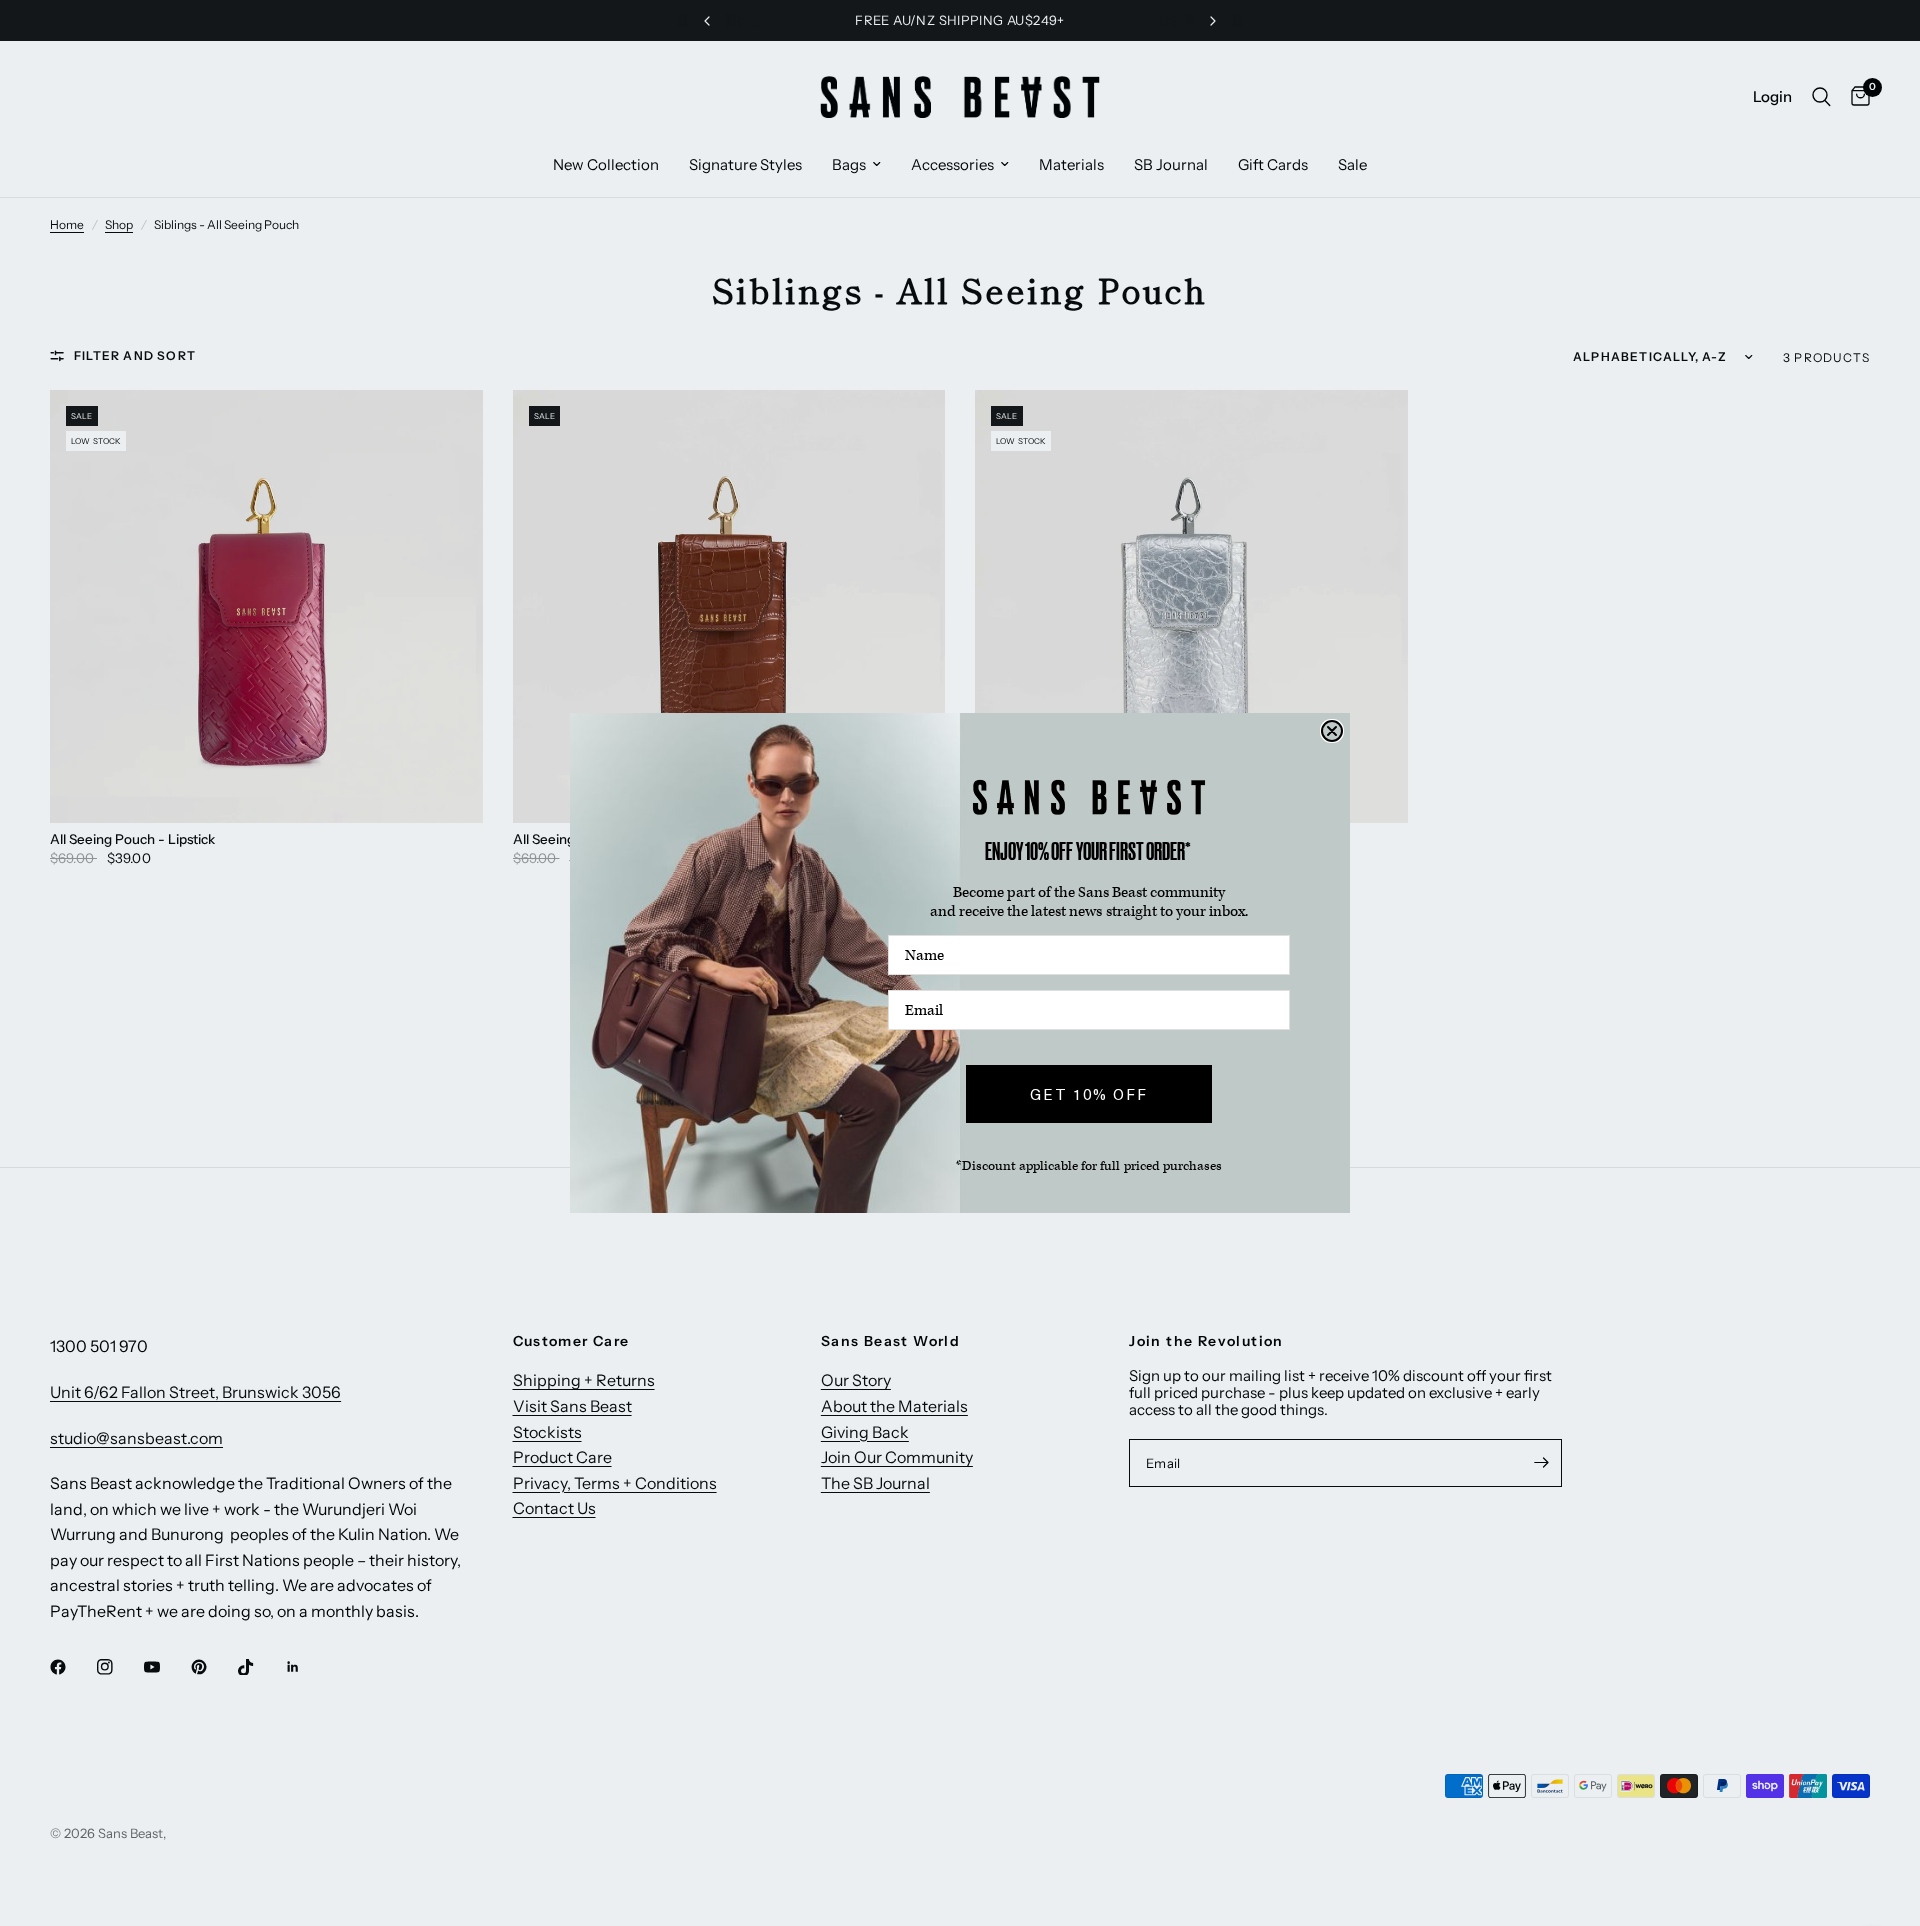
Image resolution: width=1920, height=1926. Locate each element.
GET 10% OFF (1089, 1094)
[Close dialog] (1332, 731)
